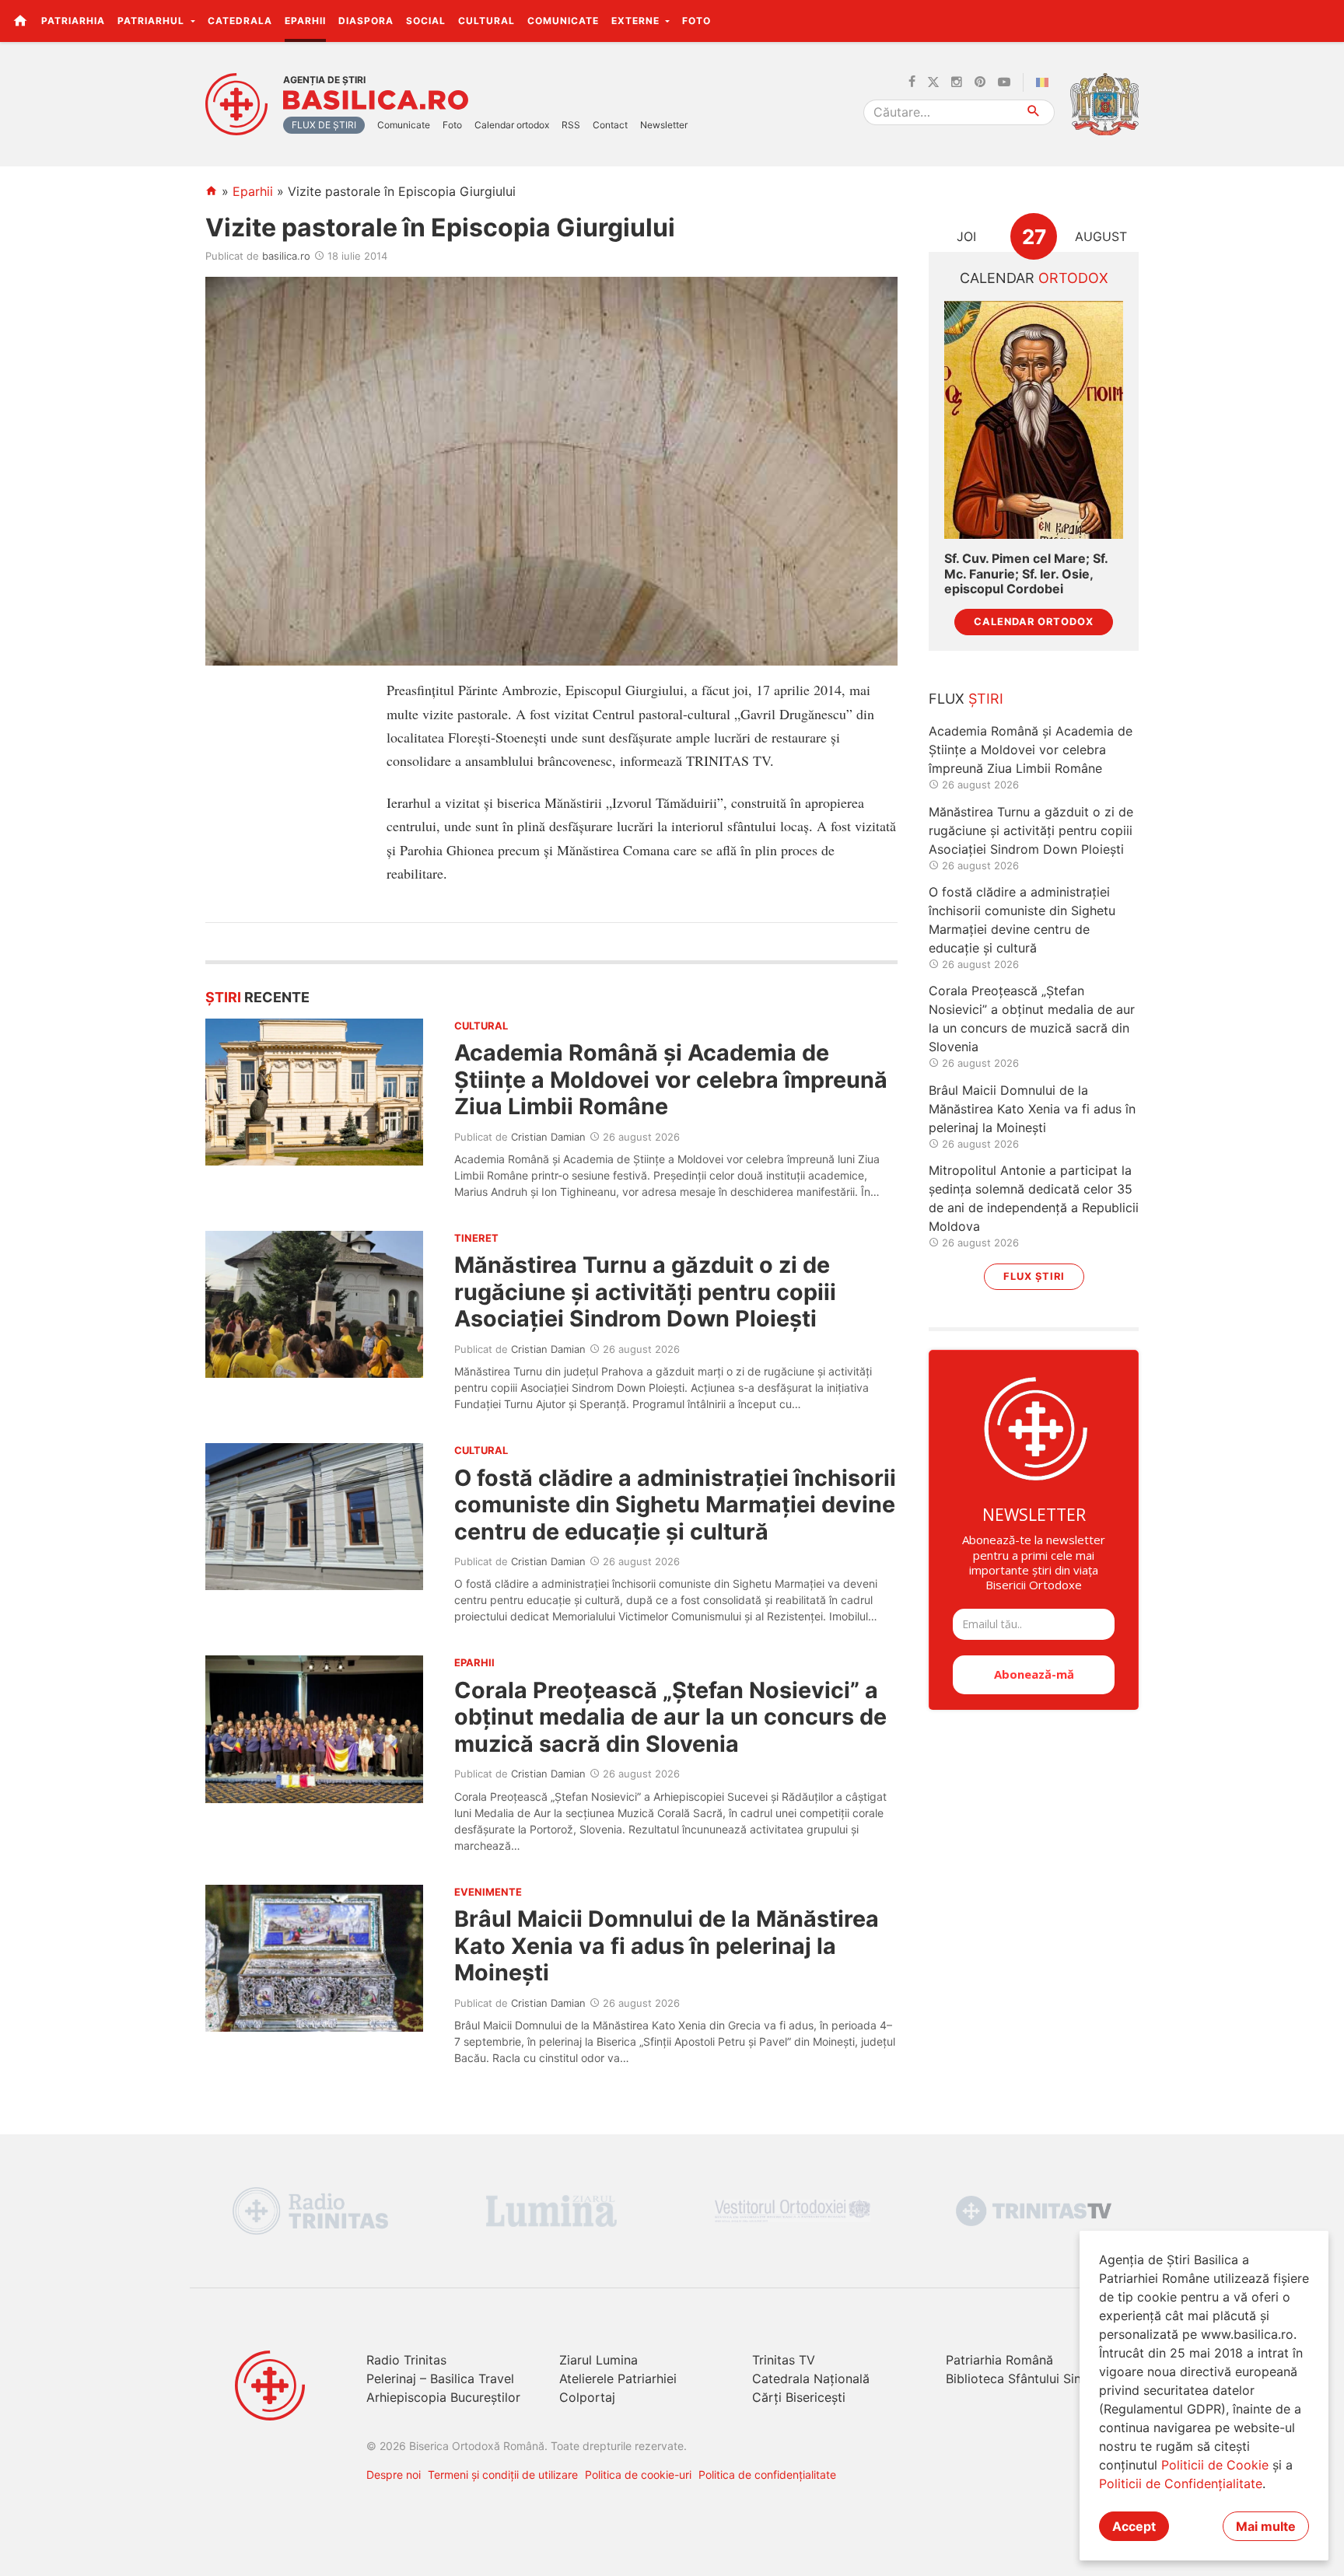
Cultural (486, 21)
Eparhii (305, 21)
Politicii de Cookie (1215, 2465)
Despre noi (394, 2475)
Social (426, 21)
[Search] (1034, 112)
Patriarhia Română (999, 2360)
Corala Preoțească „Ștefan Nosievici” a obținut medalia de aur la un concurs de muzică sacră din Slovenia (670, 1717)
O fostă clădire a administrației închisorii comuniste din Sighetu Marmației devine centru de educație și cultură (675, 1505)
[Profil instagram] (957, 82)
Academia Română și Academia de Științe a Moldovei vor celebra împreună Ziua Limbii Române (671, 1079)
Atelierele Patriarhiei (618, 2379)
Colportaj (587, 2397)
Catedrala (240, 21)
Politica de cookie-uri (638, 2475)
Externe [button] (637, 21)
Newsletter (664, 125)
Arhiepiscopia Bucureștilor (443, 2397)
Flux (966, 699)
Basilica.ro (376, 100)
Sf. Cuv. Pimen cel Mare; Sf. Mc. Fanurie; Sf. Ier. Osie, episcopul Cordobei (1026, 573)
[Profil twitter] (933, 82)
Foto (696, 21)
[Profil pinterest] (980, 82)
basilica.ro (286, 256)
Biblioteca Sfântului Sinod (1021, 2379)
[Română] (1045, 82)
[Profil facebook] (912, 82)
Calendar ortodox (512, 125)
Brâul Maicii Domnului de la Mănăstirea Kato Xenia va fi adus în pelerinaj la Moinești (667, 1945)
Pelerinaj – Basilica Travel (440, 2379)
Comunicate (563, 21)
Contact (610, 125)
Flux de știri (324, 125)
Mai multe (1266, 2526)
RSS (571, 125)
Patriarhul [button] (152, 21)
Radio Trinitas (406, 2360)
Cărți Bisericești (799, 2397)
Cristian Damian (548, 1137)
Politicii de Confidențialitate (1181, 2483)
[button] (1323, 20)
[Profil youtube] (1004, 82)
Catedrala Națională (811, 2379)
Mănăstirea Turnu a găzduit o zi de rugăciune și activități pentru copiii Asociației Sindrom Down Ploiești (645, 1291)
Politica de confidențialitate (767, 2475)
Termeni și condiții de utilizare (503, 2475)
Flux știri (1034, 1276)
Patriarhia (73, 21)
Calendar (1034, 278)
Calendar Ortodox (1034, 622)
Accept (1134, 2526)
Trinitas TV (784, 2360)
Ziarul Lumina (598, 2360)
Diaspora (366, 21)
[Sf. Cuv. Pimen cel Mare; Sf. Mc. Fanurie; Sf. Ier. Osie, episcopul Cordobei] (1034, 420)
